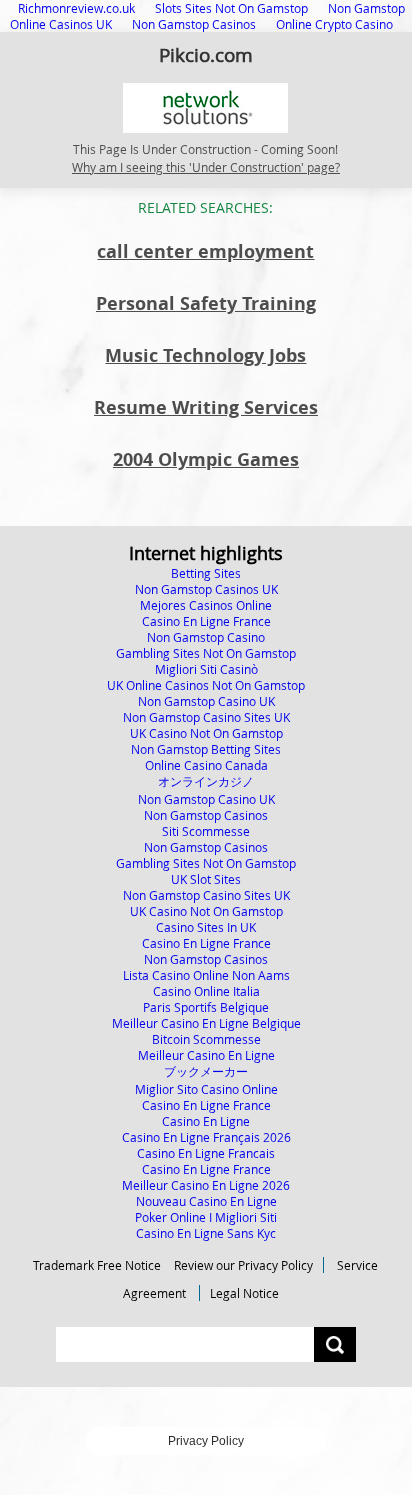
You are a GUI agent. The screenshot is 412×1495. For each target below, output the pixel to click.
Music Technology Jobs (205, 355)
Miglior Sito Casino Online (206, 1089)
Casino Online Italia (206, 991)
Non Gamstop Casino (206, 637)
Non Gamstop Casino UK (206, 701)
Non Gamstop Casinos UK (206, 589)
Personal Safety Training (206, 303)
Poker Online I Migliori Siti (206, 1217)
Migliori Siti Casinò (206, 669)
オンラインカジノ (206, 781)
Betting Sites (206, 573)
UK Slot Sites (206, 879)
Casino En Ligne (206, 1121)
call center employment (205, 251)
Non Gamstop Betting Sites (206, 749)
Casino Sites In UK (206, 927)
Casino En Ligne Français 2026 (206, 1137)
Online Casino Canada (206, 765)
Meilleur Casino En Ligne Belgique (206, 1023)
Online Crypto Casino (334, 24)
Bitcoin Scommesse (206, 1039)
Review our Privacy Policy (243, 1265)
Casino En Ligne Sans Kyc (206, 1233)
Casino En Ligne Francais (206, 1153)
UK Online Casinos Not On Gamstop (206, 685)
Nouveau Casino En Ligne (206, 1201)
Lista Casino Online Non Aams (206, 975)
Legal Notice (244, 1293)
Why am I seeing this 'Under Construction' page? (206, 167)
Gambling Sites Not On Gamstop (206, 653)
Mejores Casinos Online (206, 605)
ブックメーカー (206, 1071)
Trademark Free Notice (97, 1265)
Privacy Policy (206, 1441)
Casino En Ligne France (206, 621)
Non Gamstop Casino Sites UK (206, 717)
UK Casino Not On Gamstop (206, 733)
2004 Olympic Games (206, 459)
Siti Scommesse (206, 831)
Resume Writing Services (206, 407)
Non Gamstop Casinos (194, 24)
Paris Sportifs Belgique (206, 1007)
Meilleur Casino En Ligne (206, 1055)
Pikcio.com (206, 55)
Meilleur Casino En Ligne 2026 (206, 1185)
